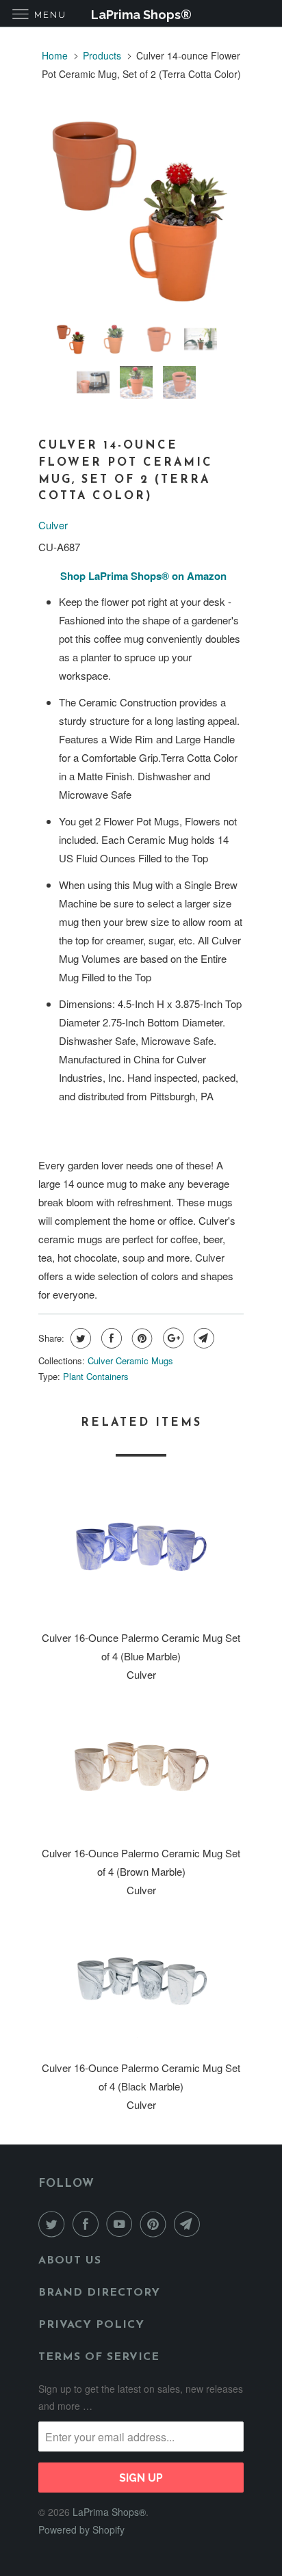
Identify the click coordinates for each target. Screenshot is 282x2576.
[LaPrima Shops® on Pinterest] (156, 2224)
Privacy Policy (91, 2325)
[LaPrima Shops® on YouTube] (122, 2224)
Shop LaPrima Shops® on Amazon (143, 576)
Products (102, 55)
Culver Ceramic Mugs (130, 1360)
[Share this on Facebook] (110, 1338)
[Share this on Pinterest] (141, 1338)
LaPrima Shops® (109, 2512)
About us (70, 2261)
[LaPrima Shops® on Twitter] (54, 2224)
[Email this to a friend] (202, 1338)
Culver (53, 525)
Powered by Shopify (81, 2529)
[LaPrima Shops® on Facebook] (88, 2224)
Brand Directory (99, 2293)
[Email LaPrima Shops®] (190, 2224)
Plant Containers (96, 1376)
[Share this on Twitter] (79, 1338)
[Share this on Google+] (171, 1338)
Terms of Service (99, 2357)
